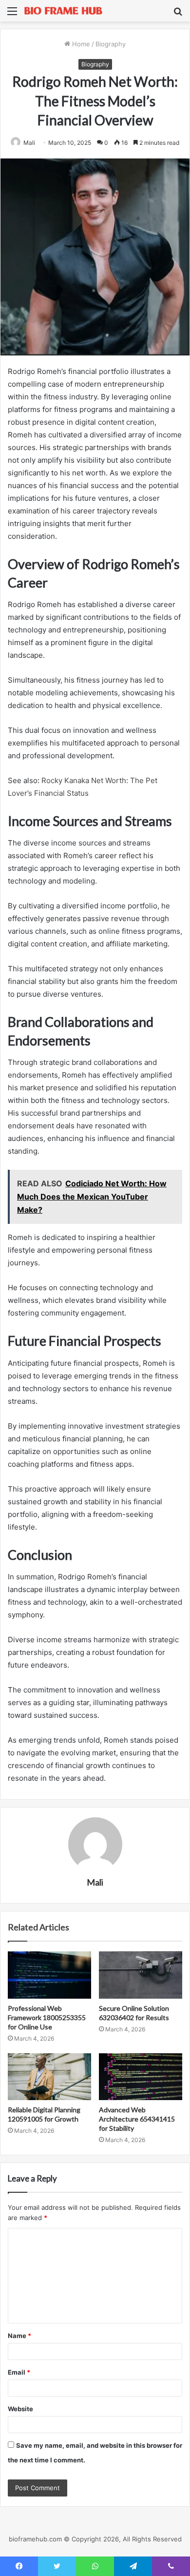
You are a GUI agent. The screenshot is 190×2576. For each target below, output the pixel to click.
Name (19, 2336)
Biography (111, 44)
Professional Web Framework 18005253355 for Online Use (47, 2017)
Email (19, 2372)
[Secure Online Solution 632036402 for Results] (141, 1975)
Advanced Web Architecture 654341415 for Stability (137, 2119)
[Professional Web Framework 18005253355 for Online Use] (49, 1975)
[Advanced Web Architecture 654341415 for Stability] (141, 2077)
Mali (29, 143)
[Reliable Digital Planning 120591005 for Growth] (49, 2077)
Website (20, 2409)
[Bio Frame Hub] (63, 11)
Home (80, 44)
